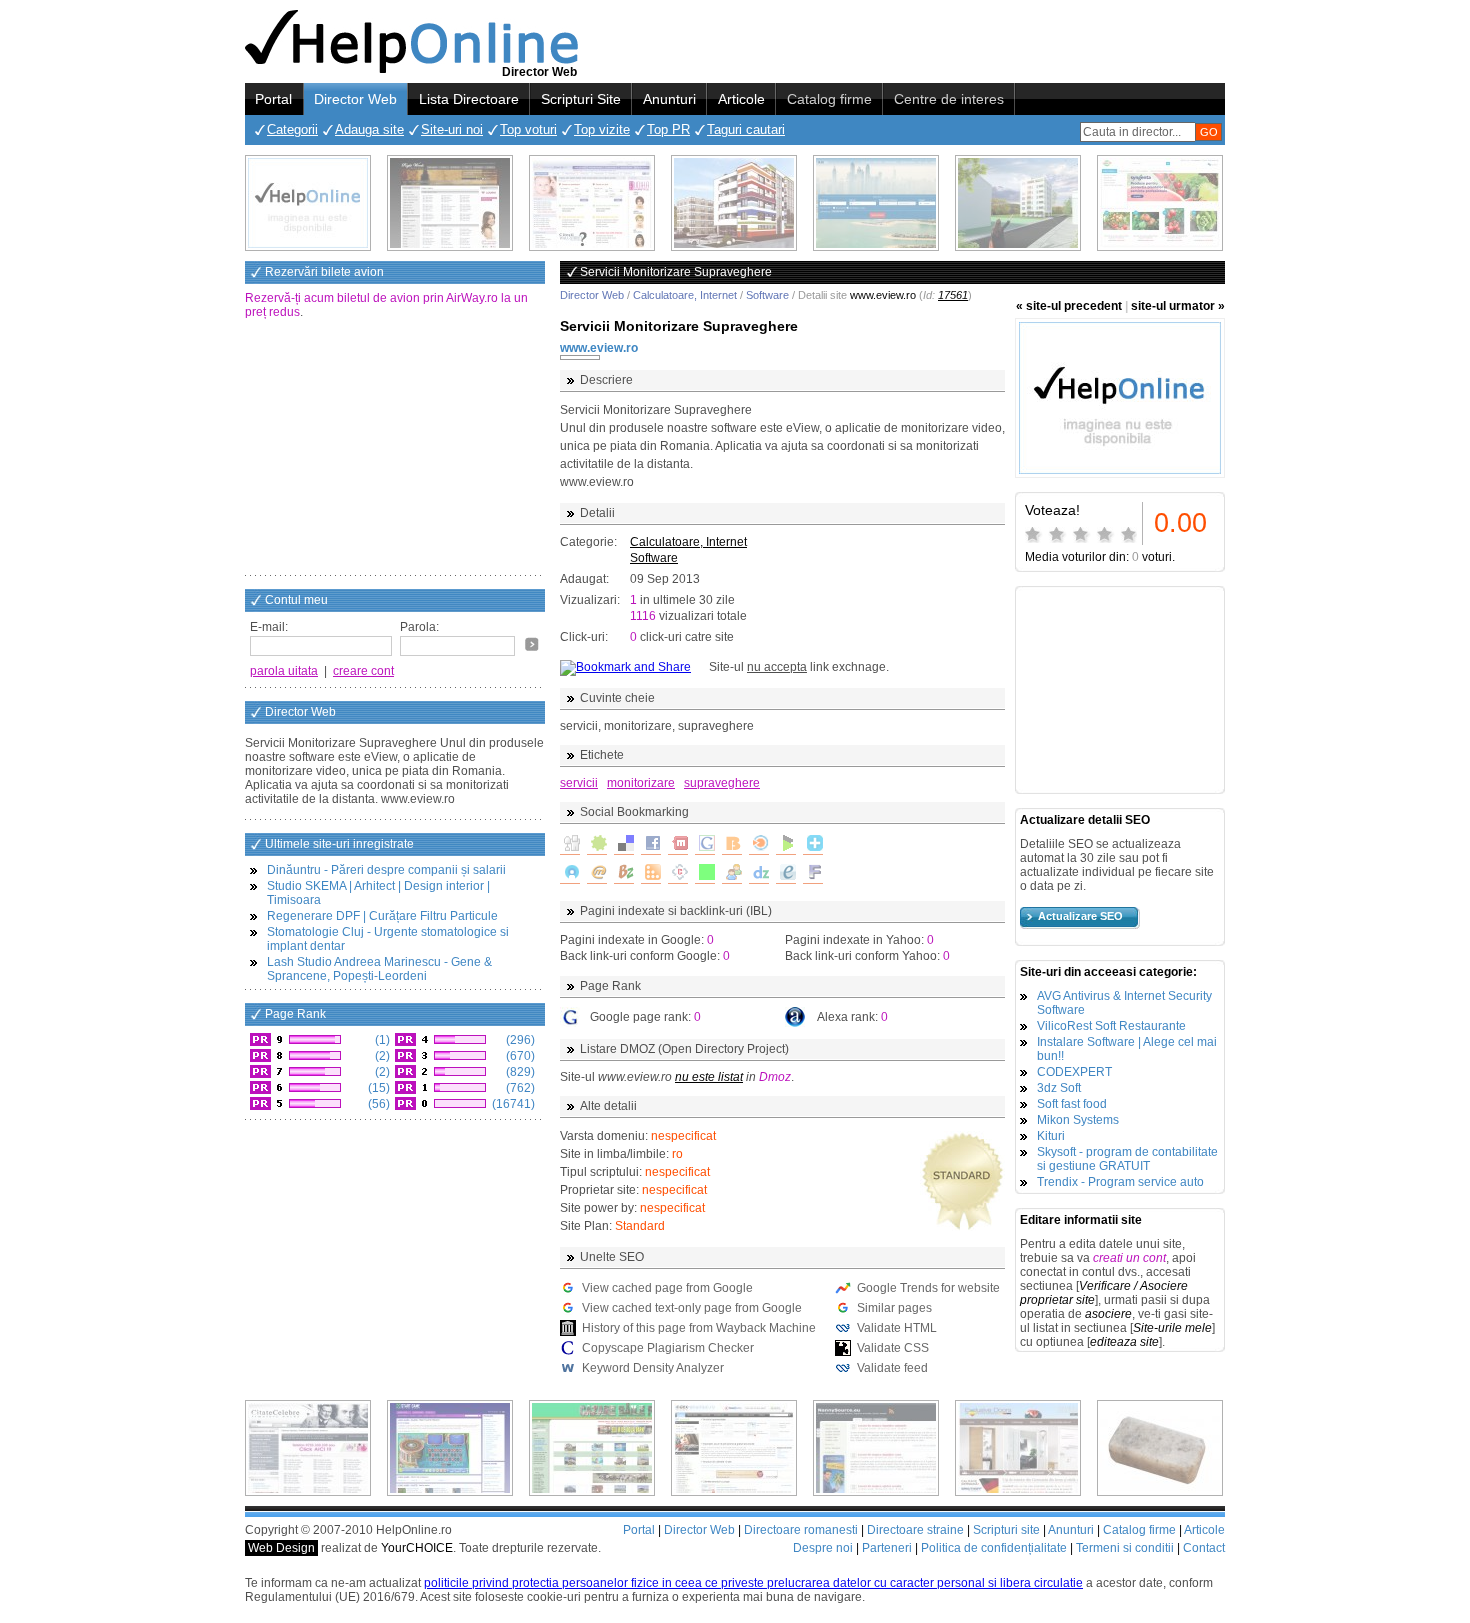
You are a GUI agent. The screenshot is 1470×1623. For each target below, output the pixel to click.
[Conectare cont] (532, 644)
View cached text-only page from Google (692, 1308)
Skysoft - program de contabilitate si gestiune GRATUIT (1127, 1159)
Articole (741, 99)
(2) (381, 1056)
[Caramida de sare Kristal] (1160, 1448)
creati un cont (1129, 1258)
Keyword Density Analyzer (653, 1368)
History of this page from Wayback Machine (699, 1328)
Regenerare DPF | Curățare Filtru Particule (382, 916)
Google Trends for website (928, 1288)
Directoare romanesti (801, 1530)
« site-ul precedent (1069, 306)
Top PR (668, 129)
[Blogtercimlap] (813, 845)
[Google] (705, 845)
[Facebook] (651, 845)
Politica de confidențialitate (994, 1548)
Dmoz (775, 1077)
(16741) (512, 1104)
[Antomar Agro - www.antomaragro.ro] (1160, 203)
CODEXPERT (1074, 1072)
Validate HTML (897, 1328)
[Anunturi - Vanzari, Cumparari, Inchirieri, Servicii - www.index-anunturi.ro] (734, 1448)
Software (767, 295)
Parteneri (887, 1548)
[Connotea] (678, 874)
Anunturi (669, 99)
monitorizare (641, 783)
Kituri (1051, 1136)
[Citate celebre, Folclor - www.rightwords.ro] (450, 203)
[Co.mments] (651, 874)
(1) (381, 1040)
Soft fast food (1072, 1104)
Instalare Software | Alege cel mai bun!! (1127, 1049)
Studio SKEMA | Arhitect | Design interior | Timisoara (378, 893)
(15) (377, 1088)
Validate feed (892, 1368)
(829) (519, 1072)
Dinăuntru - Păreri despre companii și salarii (386, 870)
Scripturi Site (581, 99)
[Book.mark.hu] (597, 874)
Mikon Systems (1078, 1120)
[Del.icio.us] (624, 845)
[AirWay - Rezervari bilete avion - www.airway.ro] (876, 203)
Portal (273, 99)
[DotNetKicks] (732, 874)
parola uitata (284, 671)
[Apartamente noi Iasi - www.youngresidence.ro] (734, 203)
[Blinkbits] (732, 845)
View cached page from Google (667, 1288)
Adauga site (369, 129)
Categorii (292, 129)
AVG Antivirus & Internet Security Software (1124, 1003)
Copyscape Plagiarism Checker (668, 1348)
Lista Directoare (469, 99)
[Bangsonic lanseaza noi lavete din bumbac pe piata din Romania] (308, 203)
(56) (377, 1104)
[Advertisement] (395, 449)
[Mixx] (678, 845)
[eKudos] (786, 874)
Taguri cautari (746, 129)
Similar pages (894, 1308)
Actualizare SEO (1080, 916)
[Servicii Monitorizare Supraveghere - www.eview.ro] (1120, 398)
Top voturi (528, 129)
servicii (579, 783)
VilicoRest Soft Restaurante (1111, 1026)
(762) (519, 1088)
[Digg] (570, 845)
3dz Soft (1059, 1088)
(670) (519, 1056)
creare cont (363, 671)
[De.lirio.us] (705, 874)
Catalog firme (829, 99)
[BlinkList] (759, 845)
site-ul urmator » (1178, 306)
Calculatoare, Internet (685, 295)
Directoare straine (915, 1530)
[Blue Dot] (570, 874)
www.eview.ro (599, 348)
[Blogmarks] (786, 845)
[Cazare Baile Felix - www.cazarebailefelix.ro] (592, 1448)
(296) (519, 1040)
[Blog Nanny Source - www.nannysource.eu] (876, 1448)
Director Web (355, 99)
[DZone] (759, 874)
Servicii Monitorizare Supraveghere (679, 326)
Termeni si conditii (1125, 1548)
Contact (1204, 1548)
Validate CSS (893, 1348)
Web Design (281, 1548)
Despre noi (823, 1548)
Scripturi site (1006, 1530)
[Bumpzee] (624, 874)
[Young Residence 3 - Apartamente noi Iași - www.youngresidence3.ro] (1018, 203)
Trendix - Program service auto (1120, 1182)
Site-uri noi (452, 129)
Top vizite (602, 129)
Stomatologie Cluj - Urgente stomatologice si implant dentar (388, 939)
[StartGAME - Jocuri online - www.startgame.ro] (450, 1448)
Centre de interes (949, 99)
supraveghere (722, 783)
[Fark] (813, 874)
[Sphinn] (597, 845)
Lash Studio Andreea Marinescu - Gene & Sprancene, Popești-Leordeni (379, 969)
